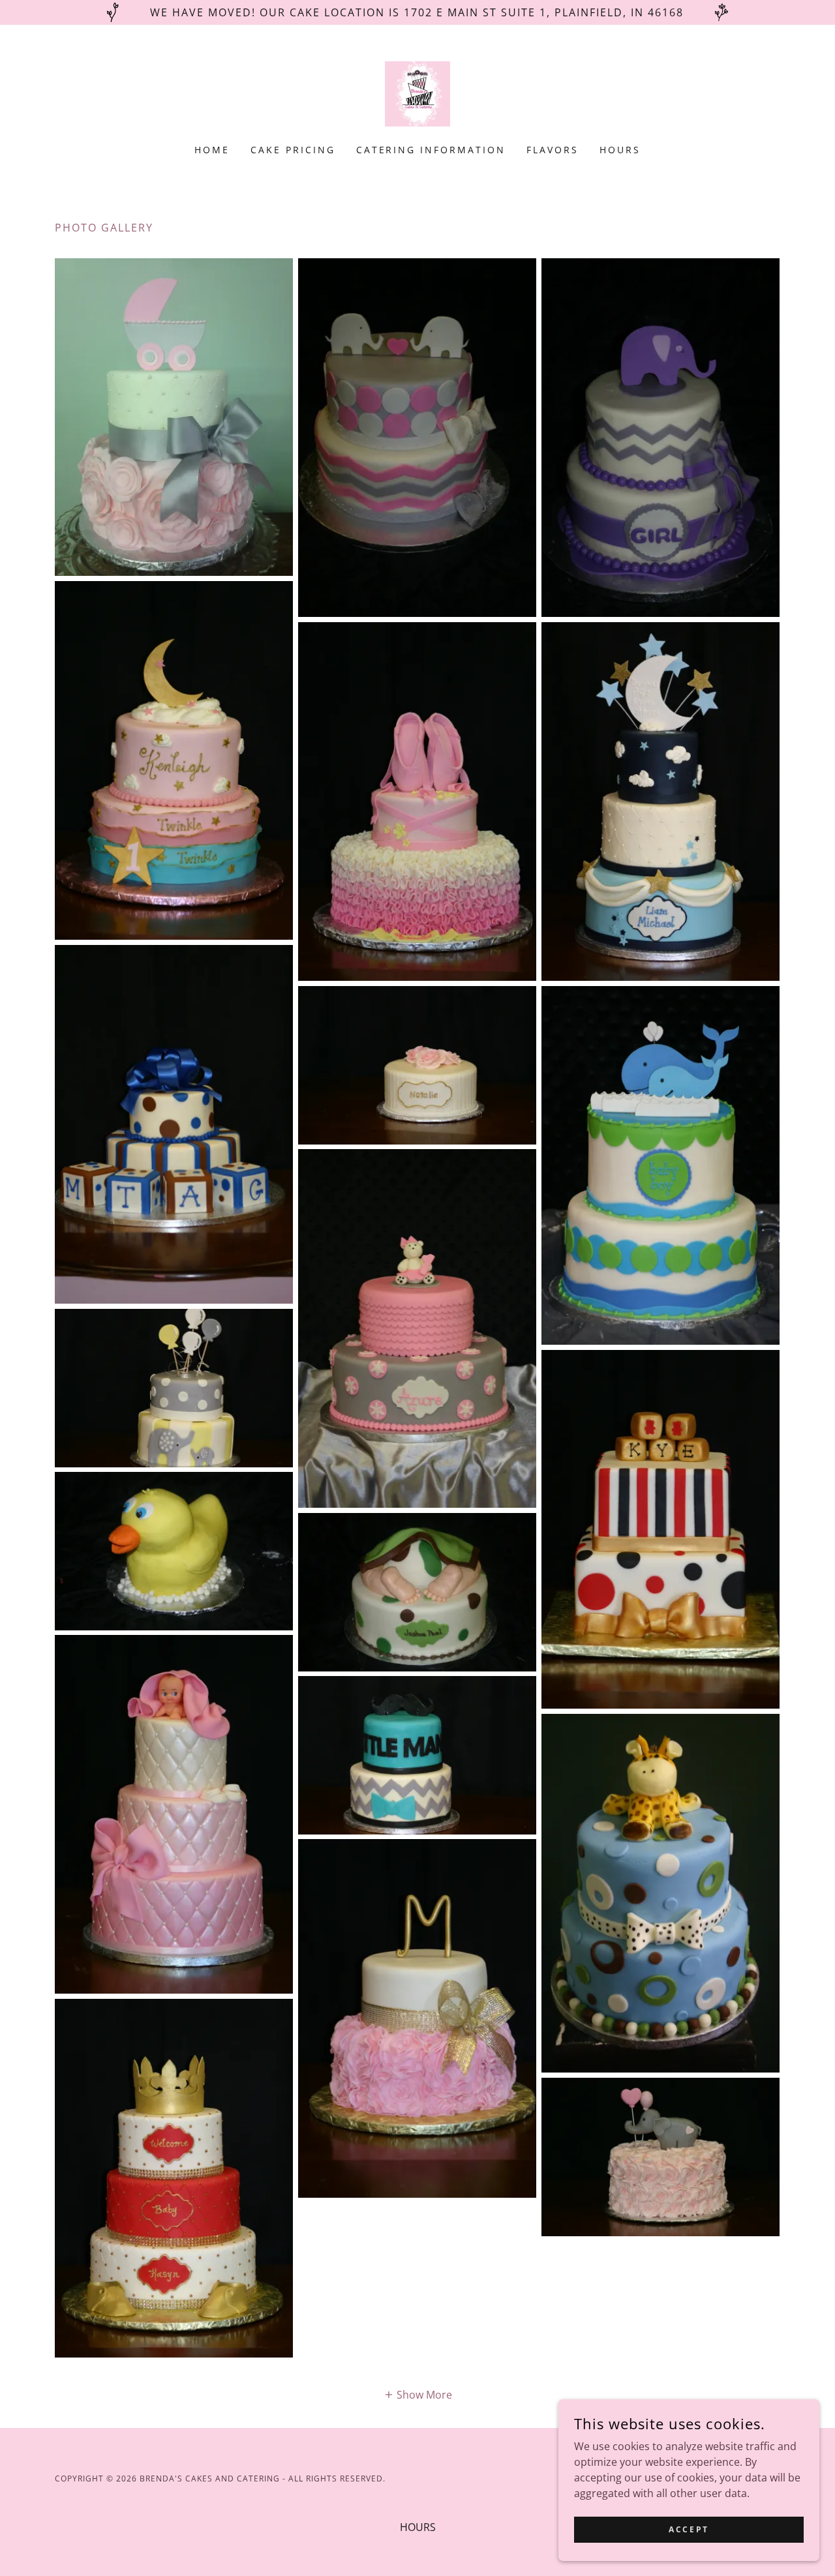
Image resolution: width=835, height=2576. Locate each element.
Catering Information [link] (431, 150)
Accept (689, 2529)
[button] (418, 2394)
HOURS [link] (620, 150)
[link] (417, 93)
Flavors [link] (553, 150)
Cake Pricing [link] (293, 150)
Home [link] (212, 150)
